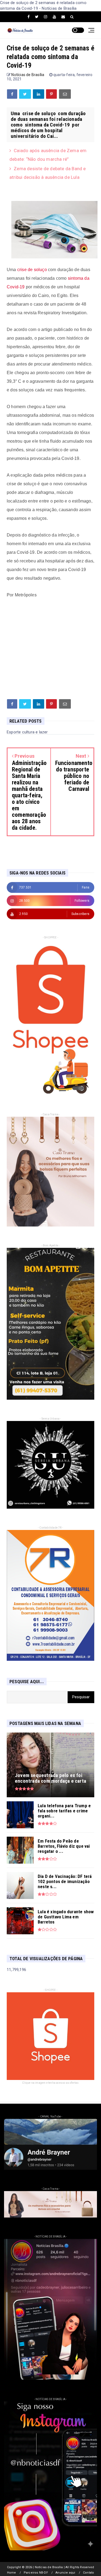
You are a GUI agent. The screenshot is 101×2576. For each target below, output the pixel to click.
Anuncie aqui (65, 2573)
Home (12, 2573)
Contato (88, 2573)
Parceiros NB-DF (36, 2573)
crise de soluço (32, 270)
